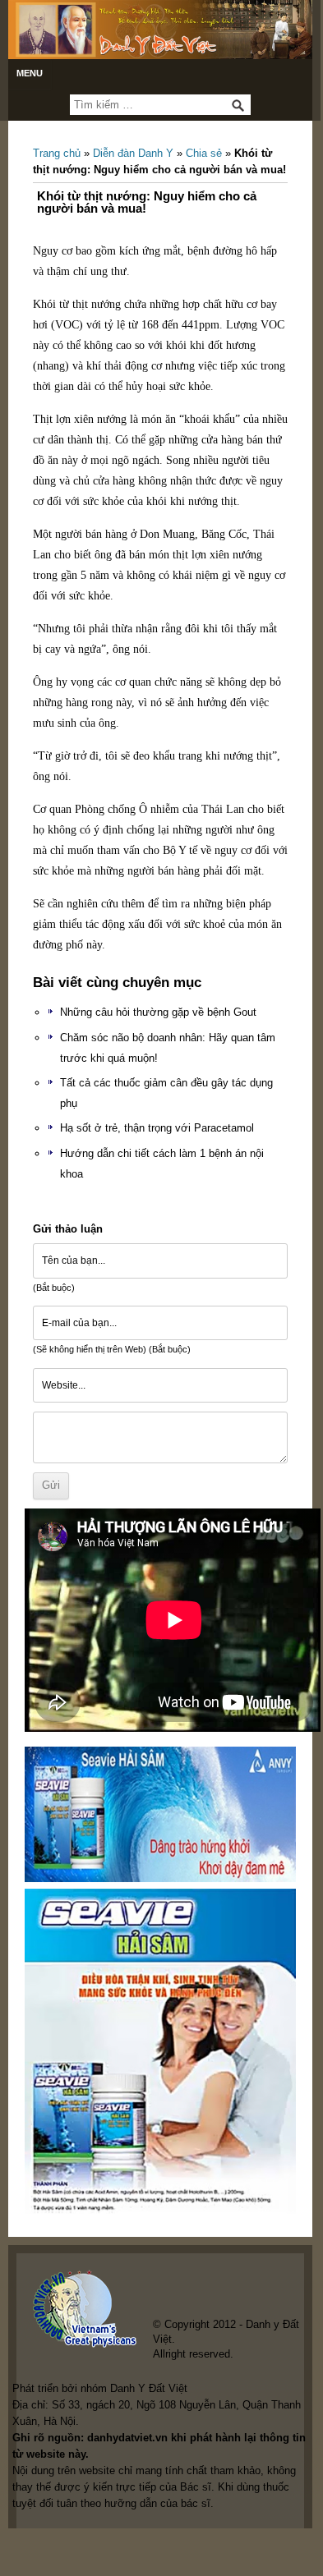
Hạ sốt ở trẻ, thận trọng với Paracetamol (157, 1128)
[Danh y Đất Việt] (160, 30)
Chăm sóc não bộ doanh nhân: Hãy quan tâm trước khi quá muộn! (168, 1048)
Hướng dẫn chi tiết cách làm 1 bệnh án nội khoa (162, 1164)
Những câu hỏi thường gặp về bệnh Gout (158, 1012)
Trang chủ (57, 153)
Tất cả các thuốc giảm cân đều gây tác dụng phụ (166, 1093)
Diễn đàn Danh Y (133, 153)
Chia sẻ (204, 153)
